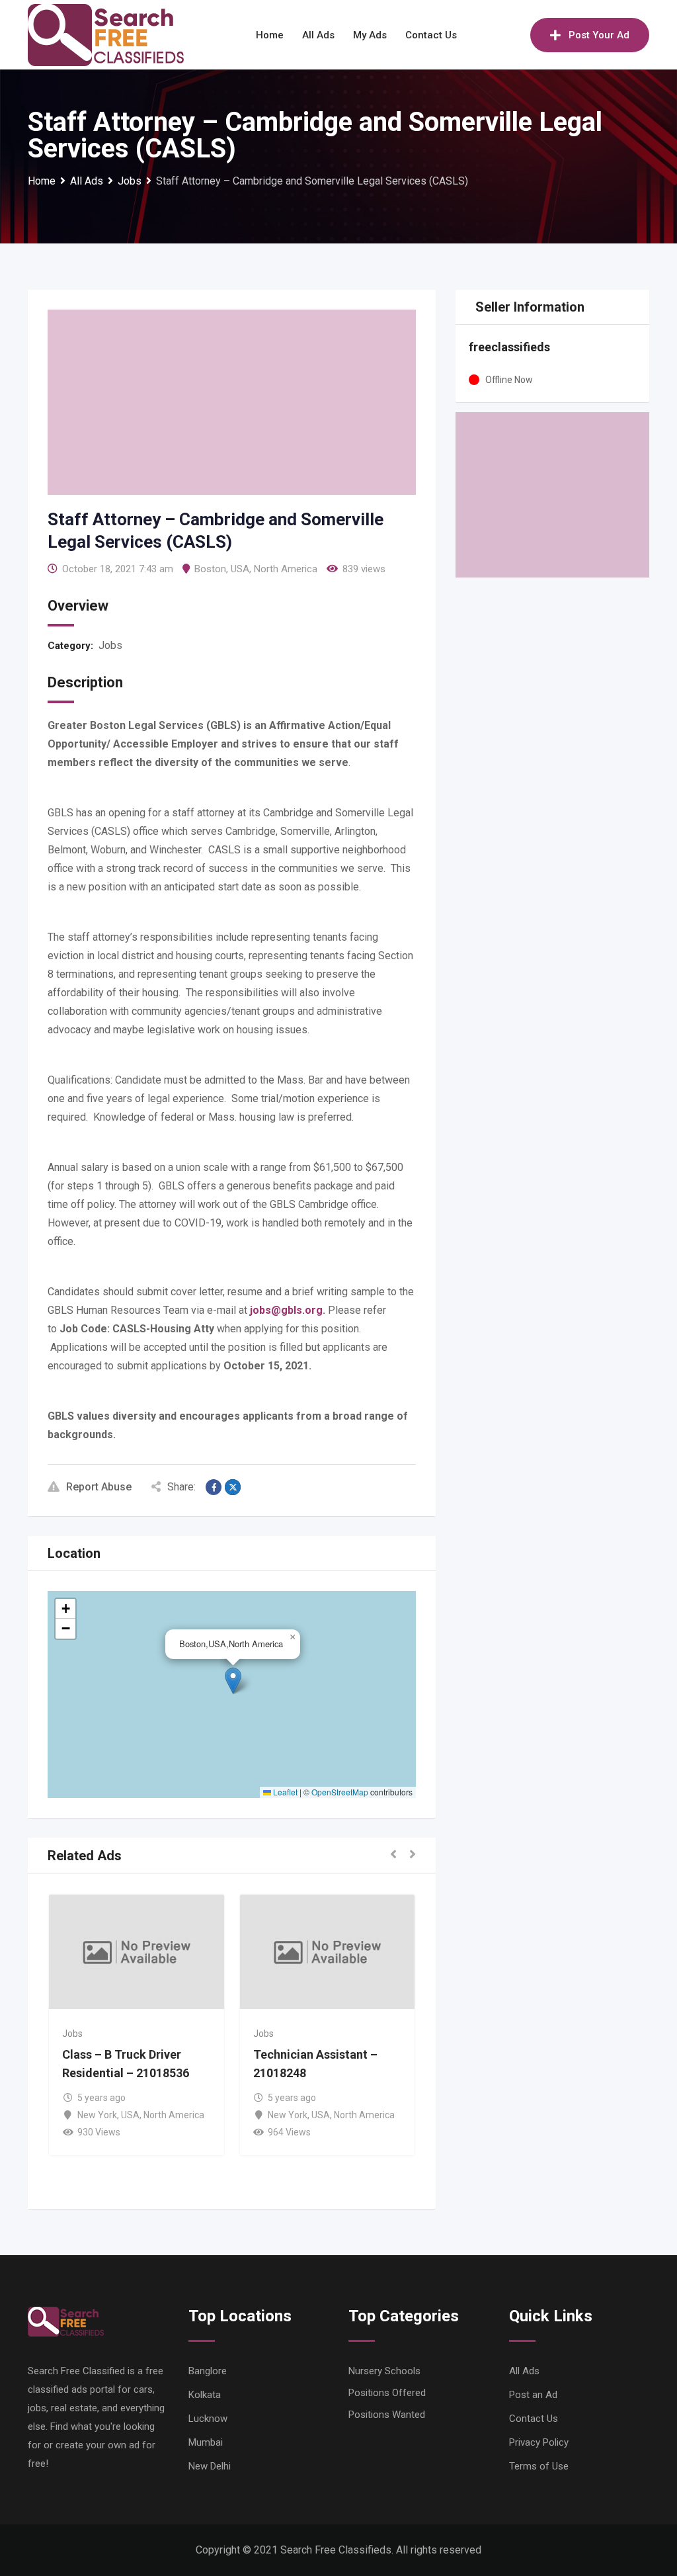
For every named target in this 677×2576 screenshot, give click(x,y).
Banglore (208, 2371)
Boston (210, 569)
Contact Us (431, 35)
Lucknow (208, 2419)
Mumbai (206, 2442)
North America (286, 569)
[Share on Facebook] (214, 1487)
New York (97, 2115)
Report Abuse (99, 1487)
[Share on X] (233, 1487)
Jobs (110, 645)
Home (270, 35)
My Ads (370, 35)
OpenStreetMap (340, 1792)
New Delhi (210, 2466)
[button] (233, 1681)
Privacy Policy (539, 2442)
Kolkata (205, 2395)
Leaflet (284, 1792)
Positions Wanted (387, 2415)
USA (240, 569)
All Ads (318, 35)
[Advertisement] (232, 402)
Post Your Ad (599, 35)
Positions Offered (387, 2393)
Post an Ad (533, 2395)
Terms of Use (539, 2466)
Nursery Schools (384, 2371)
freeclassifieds (509, 347)
